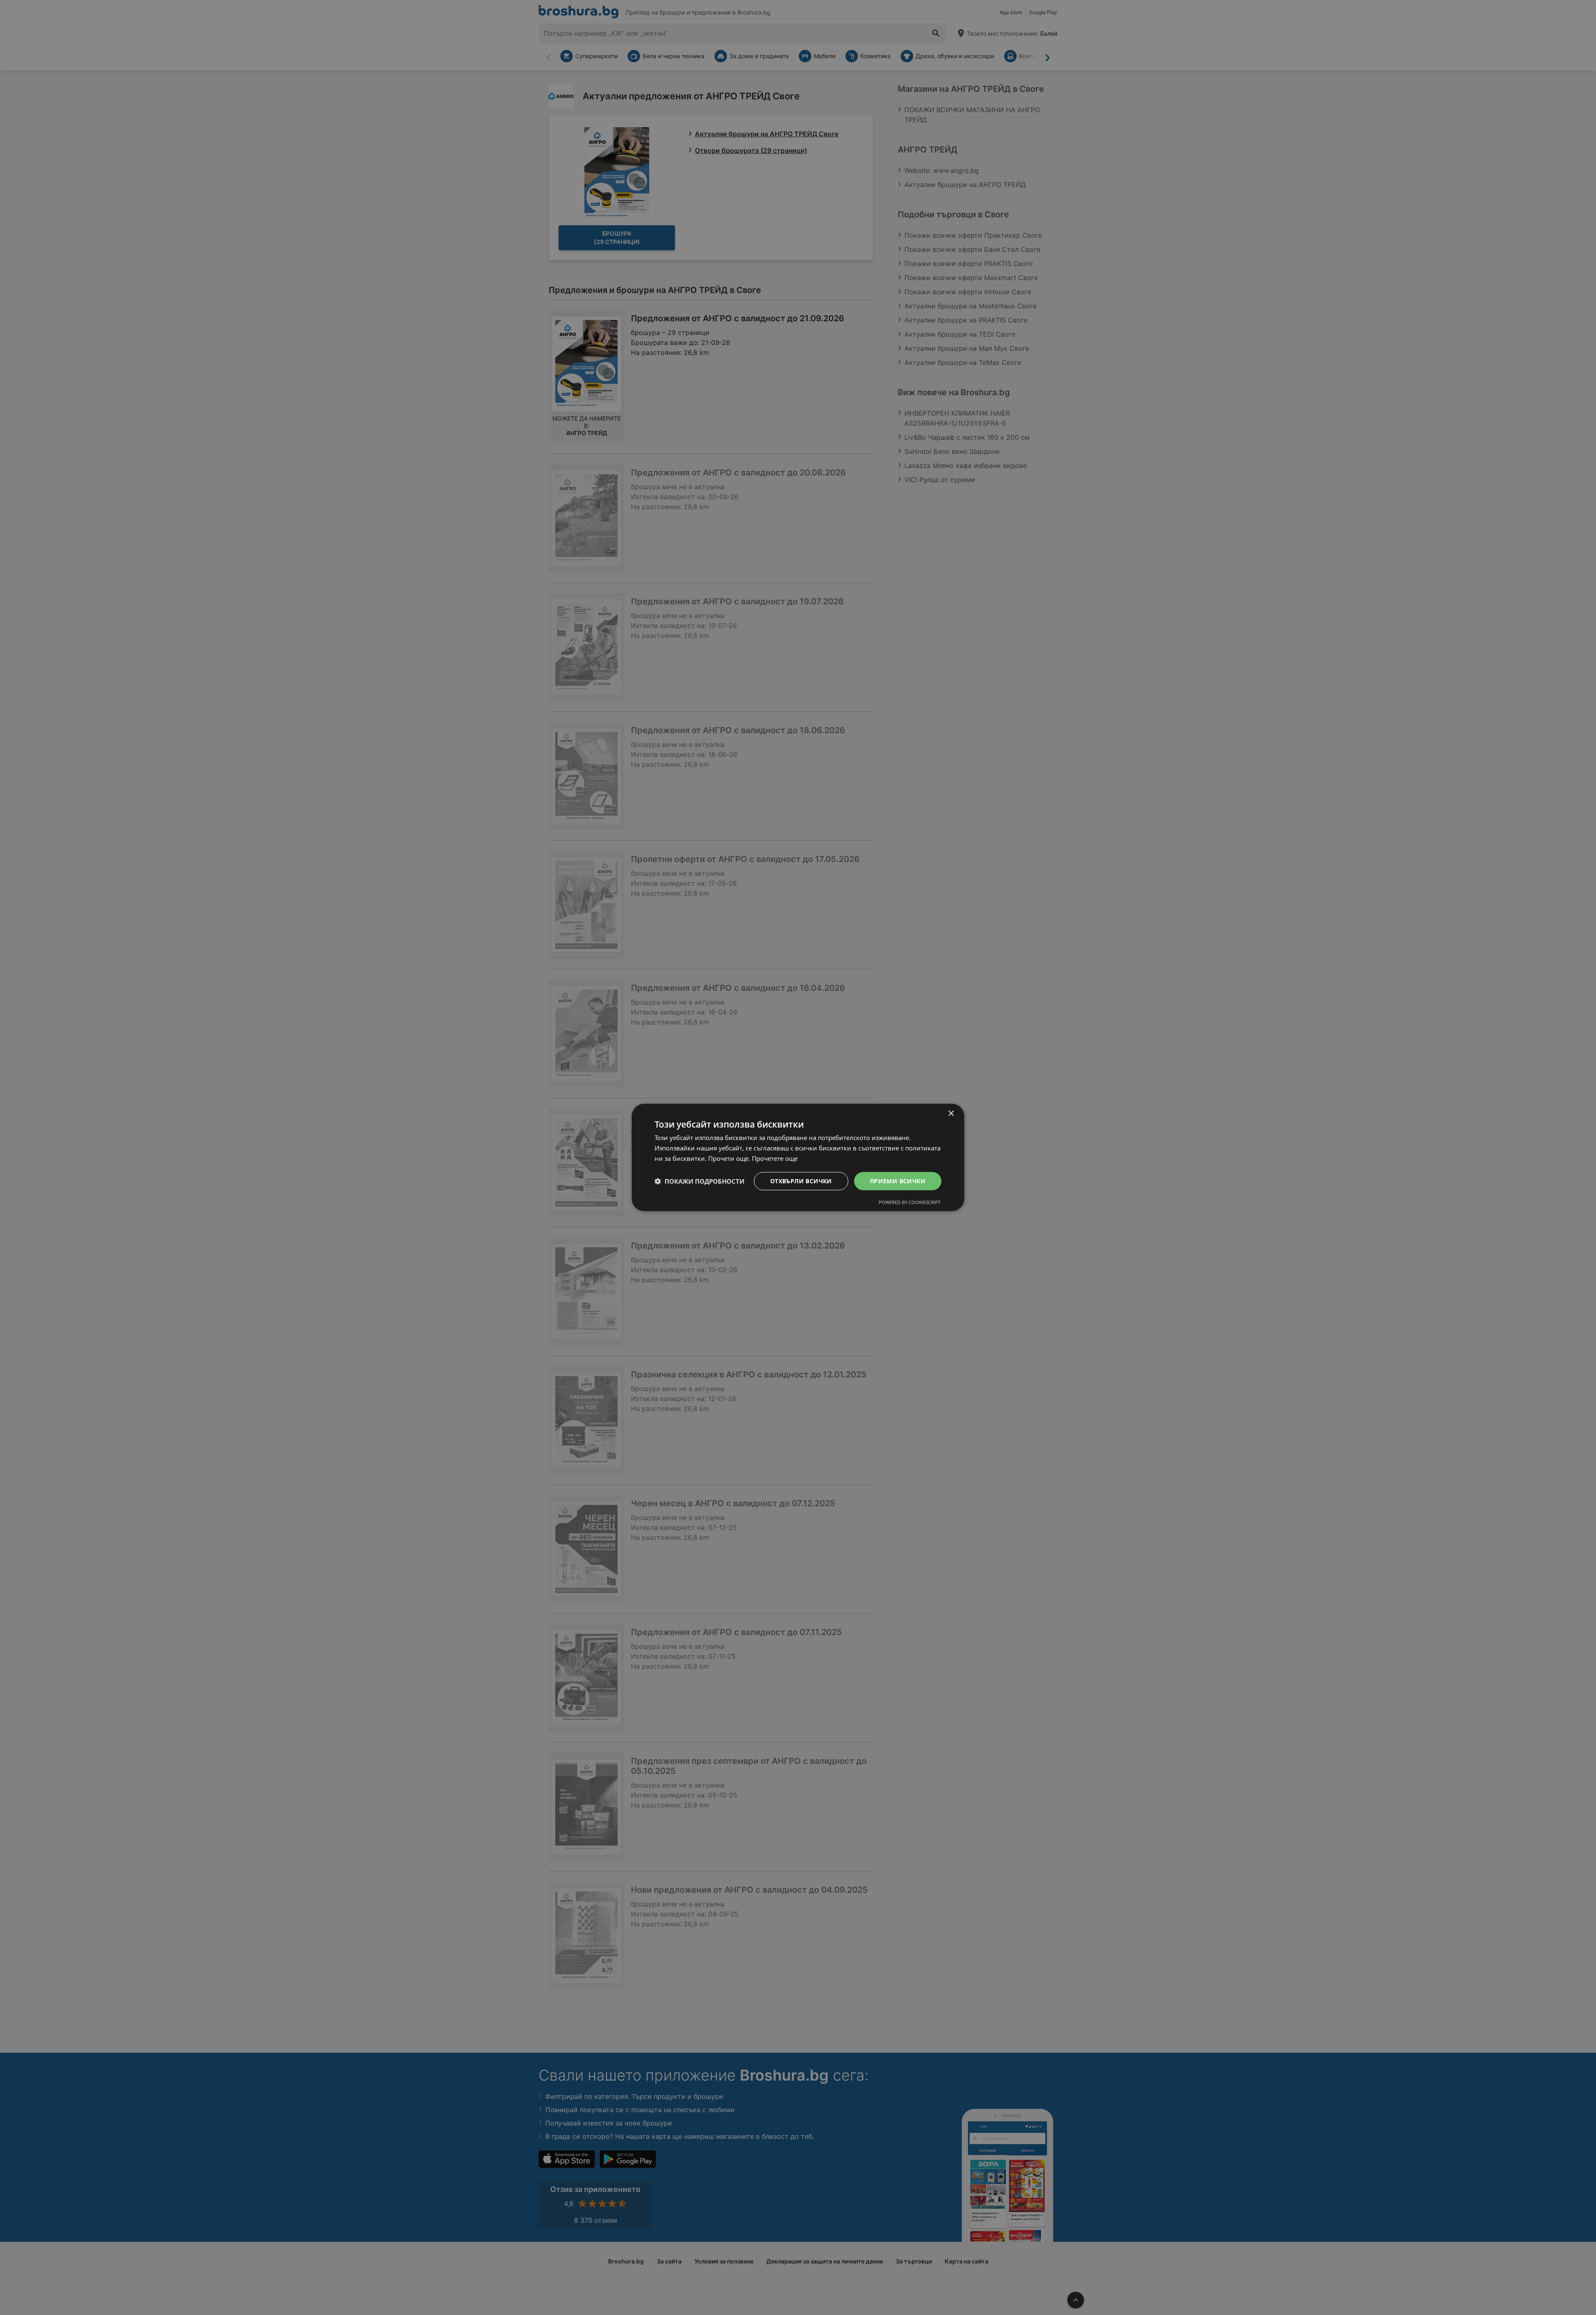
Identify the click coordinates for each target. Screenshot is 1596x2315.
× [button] (951, 1114)
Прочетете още (775, 1158)
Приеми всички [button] (898, 1181)
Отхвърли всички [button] (801, 1181)
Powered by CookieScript (910, 1202)
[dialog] (798, 1157)
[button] (699, 1181)
